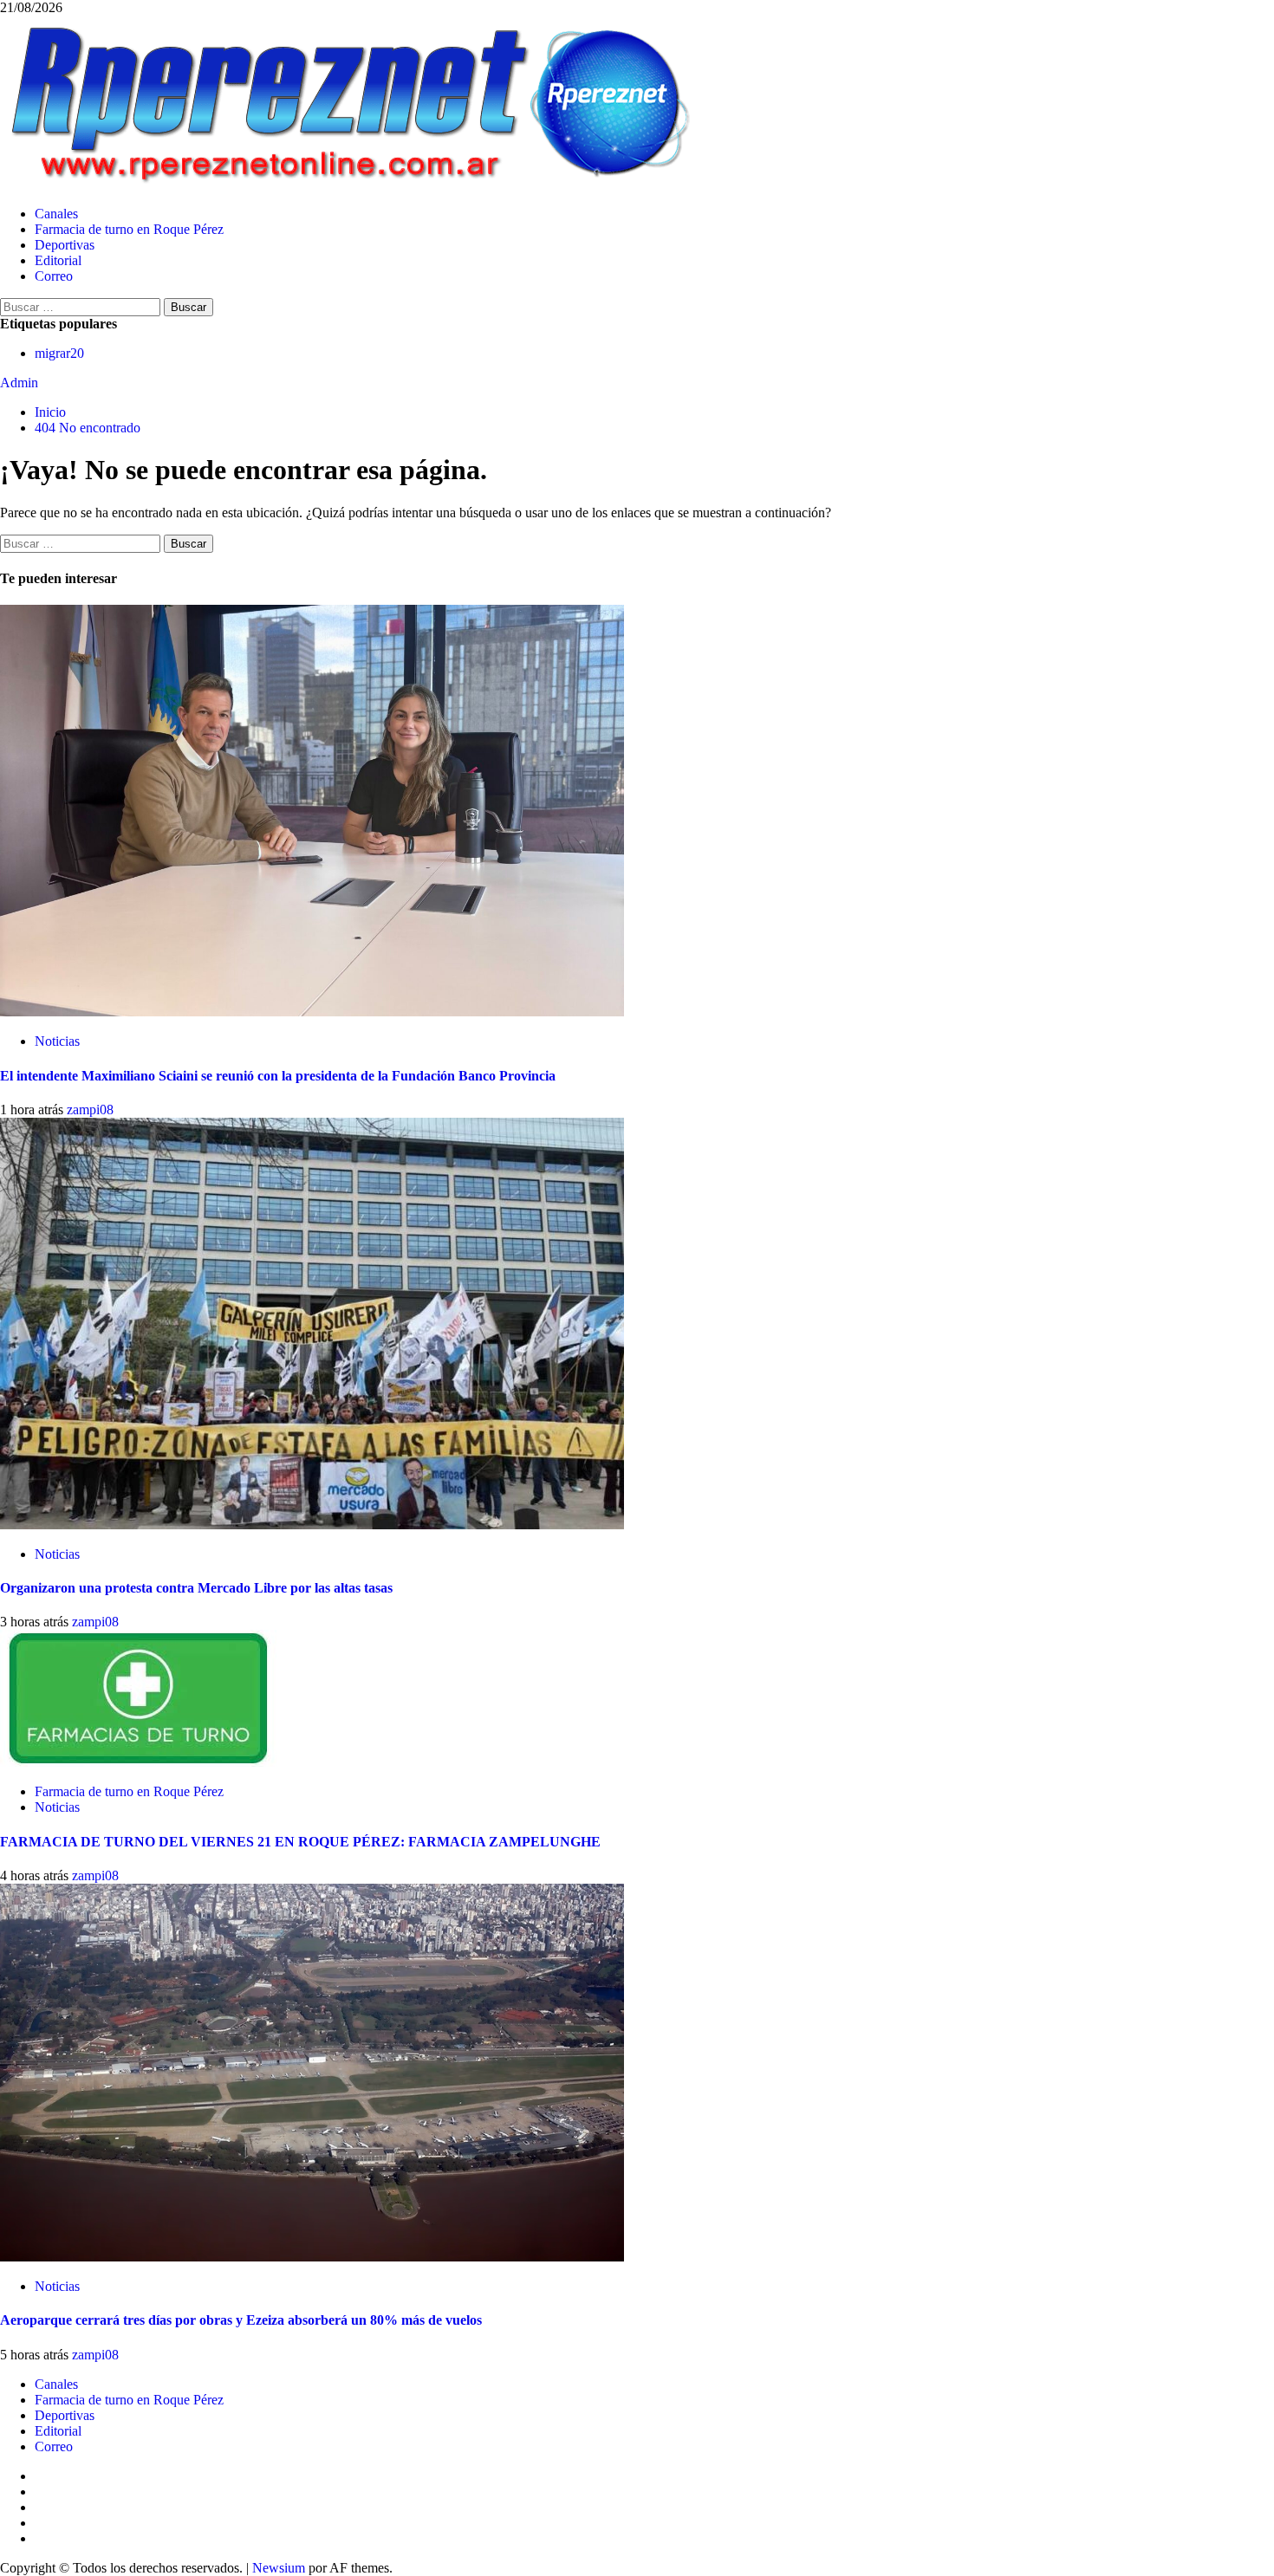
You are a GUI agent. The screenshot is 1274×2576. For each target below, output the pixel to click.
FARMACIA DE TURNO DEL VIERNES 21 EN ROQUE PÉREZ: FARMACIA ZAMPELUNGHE (300, 1842)
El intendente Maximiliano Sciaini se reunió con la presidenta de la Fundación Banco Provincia (278, 1076)
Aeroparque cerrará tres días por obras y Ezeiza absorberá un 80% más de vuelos (241, 2320)
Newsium (279, 2568)
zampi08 (90, 1110)
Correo (54, 276)
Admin (19, 383)
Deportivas (65, 245)
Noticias (57, 1041)
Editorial (58, 260)
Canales (56, 214)
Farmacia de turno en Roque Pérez (129, 229)
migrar (59, 353)
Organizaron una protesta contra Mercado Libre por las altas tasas (196, 1588)
